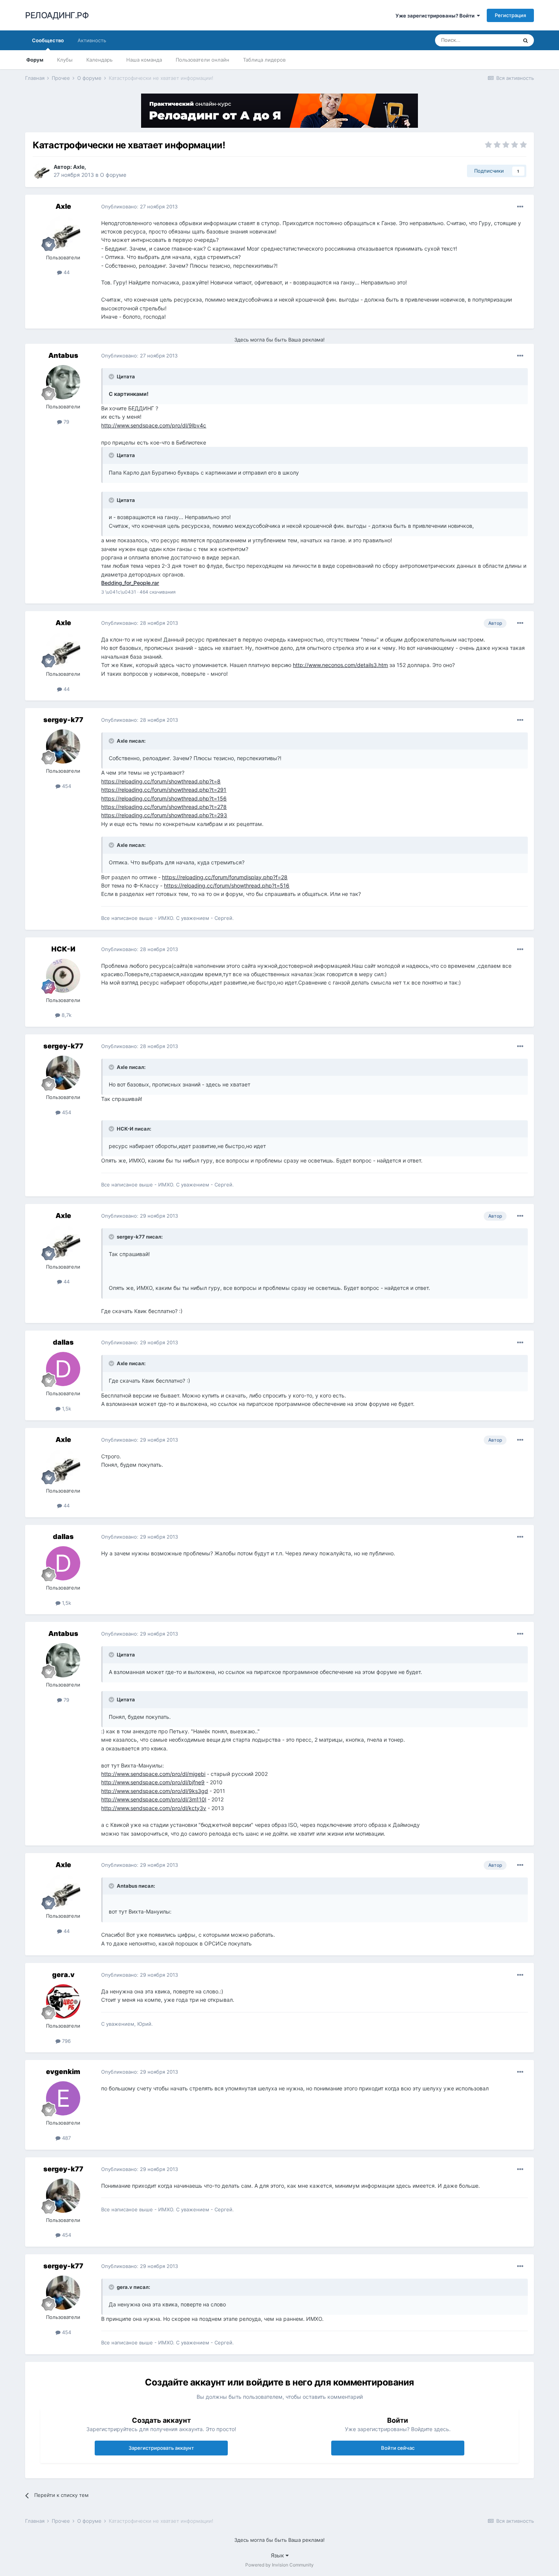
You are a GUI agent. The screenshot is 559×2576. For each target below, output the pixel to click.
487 (66, 2138)
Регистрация (510, 15)
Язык (278, 2555)
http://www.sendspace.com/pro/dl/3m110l (154, 1799)
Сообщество (48, 40)
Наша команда (144, 60)
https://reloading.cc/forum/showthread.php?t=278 (164, 807)
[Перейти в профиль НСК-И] (63, 976)
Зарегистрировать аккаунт (161, 2448)
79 (66, 422)
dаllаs (63, 1342)
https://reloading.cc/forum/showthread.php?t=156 (164, 798)
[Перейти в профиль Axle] (41, 171)
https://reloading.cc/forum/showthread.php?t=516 (227, 885)
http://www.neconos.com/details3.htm (340, 665)
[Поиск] (526, 40)
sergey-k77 (63, 720)
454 (66, 786)
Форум (35, 60)
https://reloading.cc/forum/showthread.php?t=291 (164, 790)
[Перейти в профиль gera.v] (63, 2001)
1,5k (66, 1409)
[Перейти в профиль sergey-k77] (63, 746)
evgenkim (63, 2072)
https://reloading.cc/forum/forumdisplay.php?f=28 (225, 877)
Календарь (99, 60)
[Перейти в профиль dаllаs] (63, 1369)
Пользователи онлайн (202, 60)
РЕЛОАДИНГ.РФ (57, 15)
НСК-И (63, 949)
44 (66, 272)
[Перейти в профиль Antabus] (63, 382)
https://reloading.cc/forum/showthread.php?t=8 (161, 781)
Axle (79, 167)
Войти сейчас (398, 2448)
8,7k (66, 1015)
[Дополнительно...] (520, 207)
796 (66, 2041)
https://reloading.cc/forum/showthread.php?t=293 (164, 815)
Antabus (63, 355)
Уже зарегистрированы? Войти (436, 16)
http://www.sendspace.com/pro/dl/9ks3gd (155, 1791)
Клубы (65, 60)
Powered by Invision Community (279, 2565)
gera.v (63, 1975)
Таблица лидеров (264, 60)
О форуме (113, 175)
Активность (92, 40)
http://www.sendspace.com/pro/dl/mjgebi (153, 1774)
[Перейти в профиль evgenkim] (63, 2098)
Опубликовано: (139, 206)
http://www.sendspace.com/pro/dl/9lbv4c (154, 425)
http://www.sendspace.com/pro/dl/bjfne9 (153, 1782)
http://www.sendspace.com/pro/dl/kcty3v (154, 1808)
